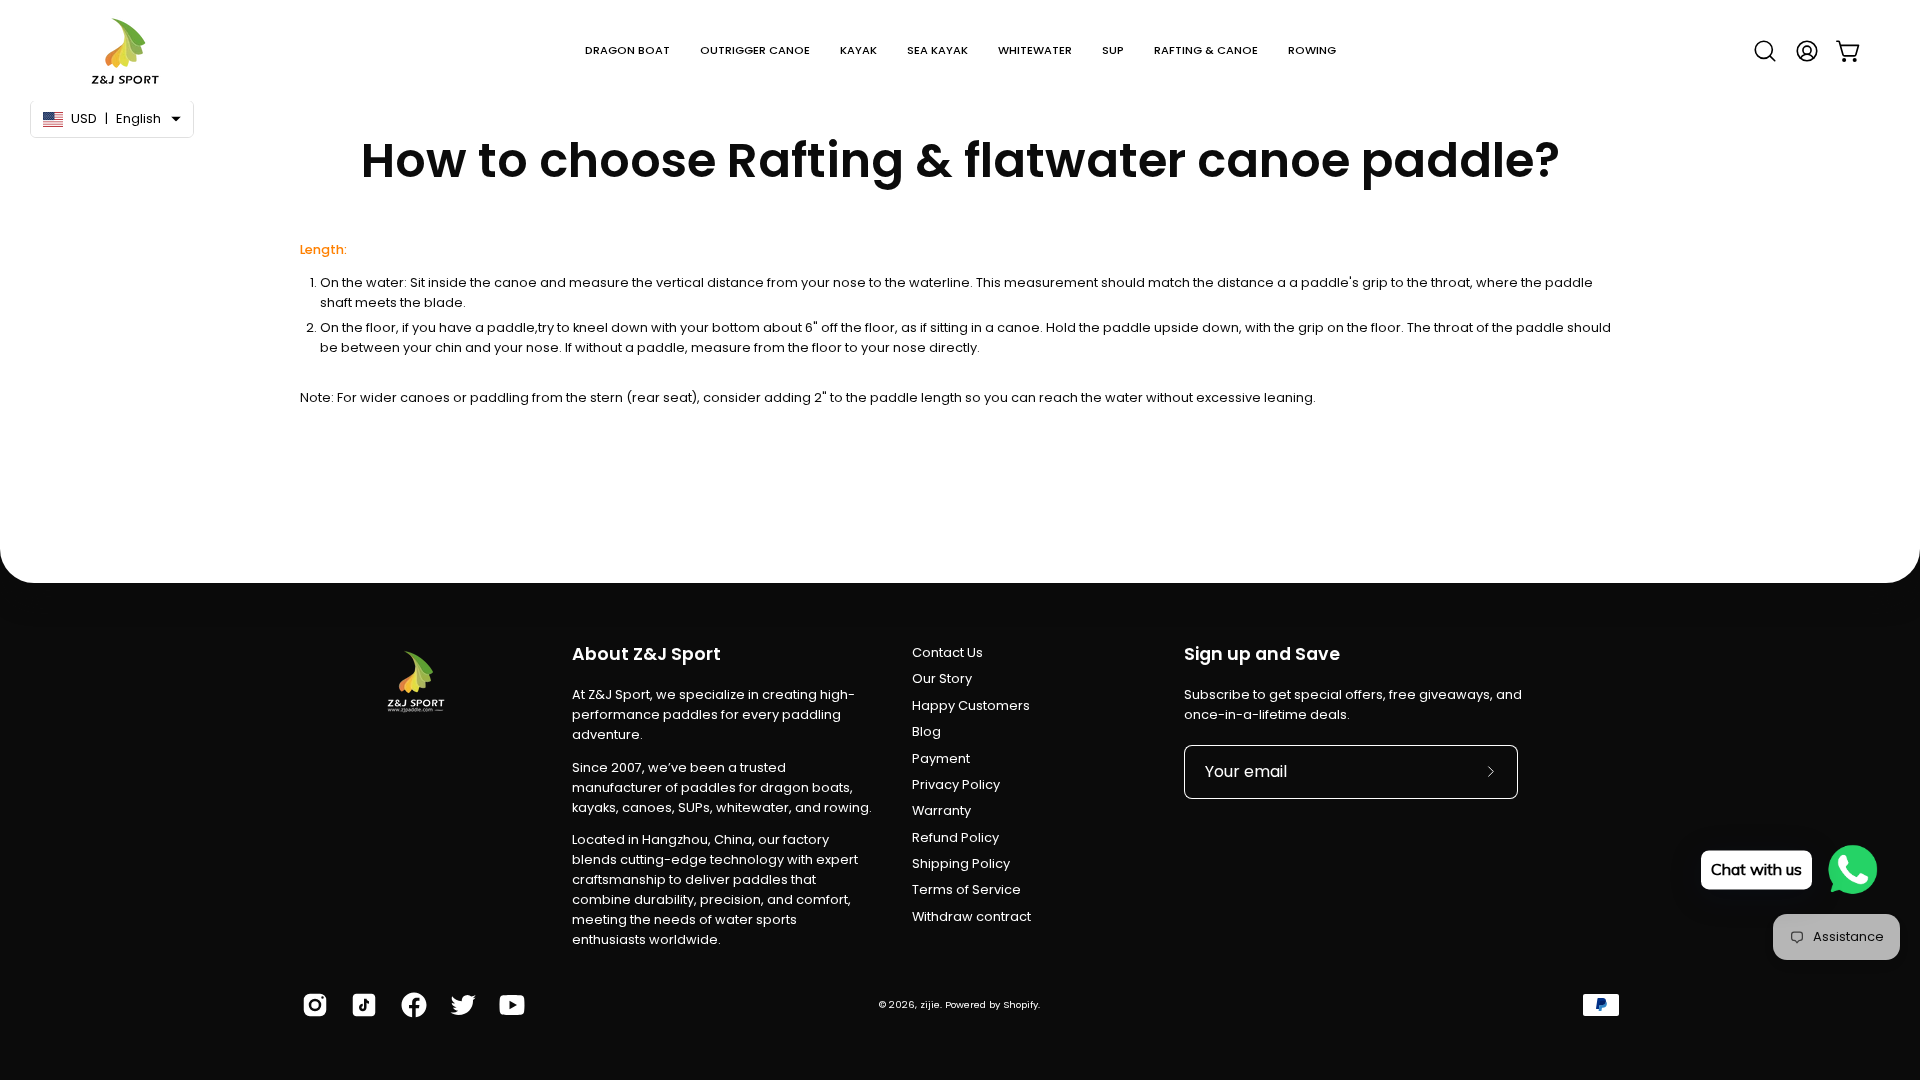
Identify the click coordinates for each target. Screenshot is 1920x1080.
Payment (941, 758)
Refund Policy (955, 837)
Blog (926, 731)
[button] (627, 50)
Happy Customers (971, 705)
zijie (930, 1004)
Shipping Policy (961, 863)
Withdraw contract (971, 916)
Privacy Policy (956, 784)
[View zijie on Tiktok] (360, 1005)
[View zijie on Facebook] (410, 1005)
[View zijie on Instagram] (311, 1005)
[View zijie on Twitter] (459, 1005)
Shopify (1020, 1004)
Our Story (942, 678)
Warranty (941, 810)
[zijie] (125, 50)
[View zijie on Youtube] (508, 1005)
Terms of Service (966, 889)
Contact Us (947, 652)
